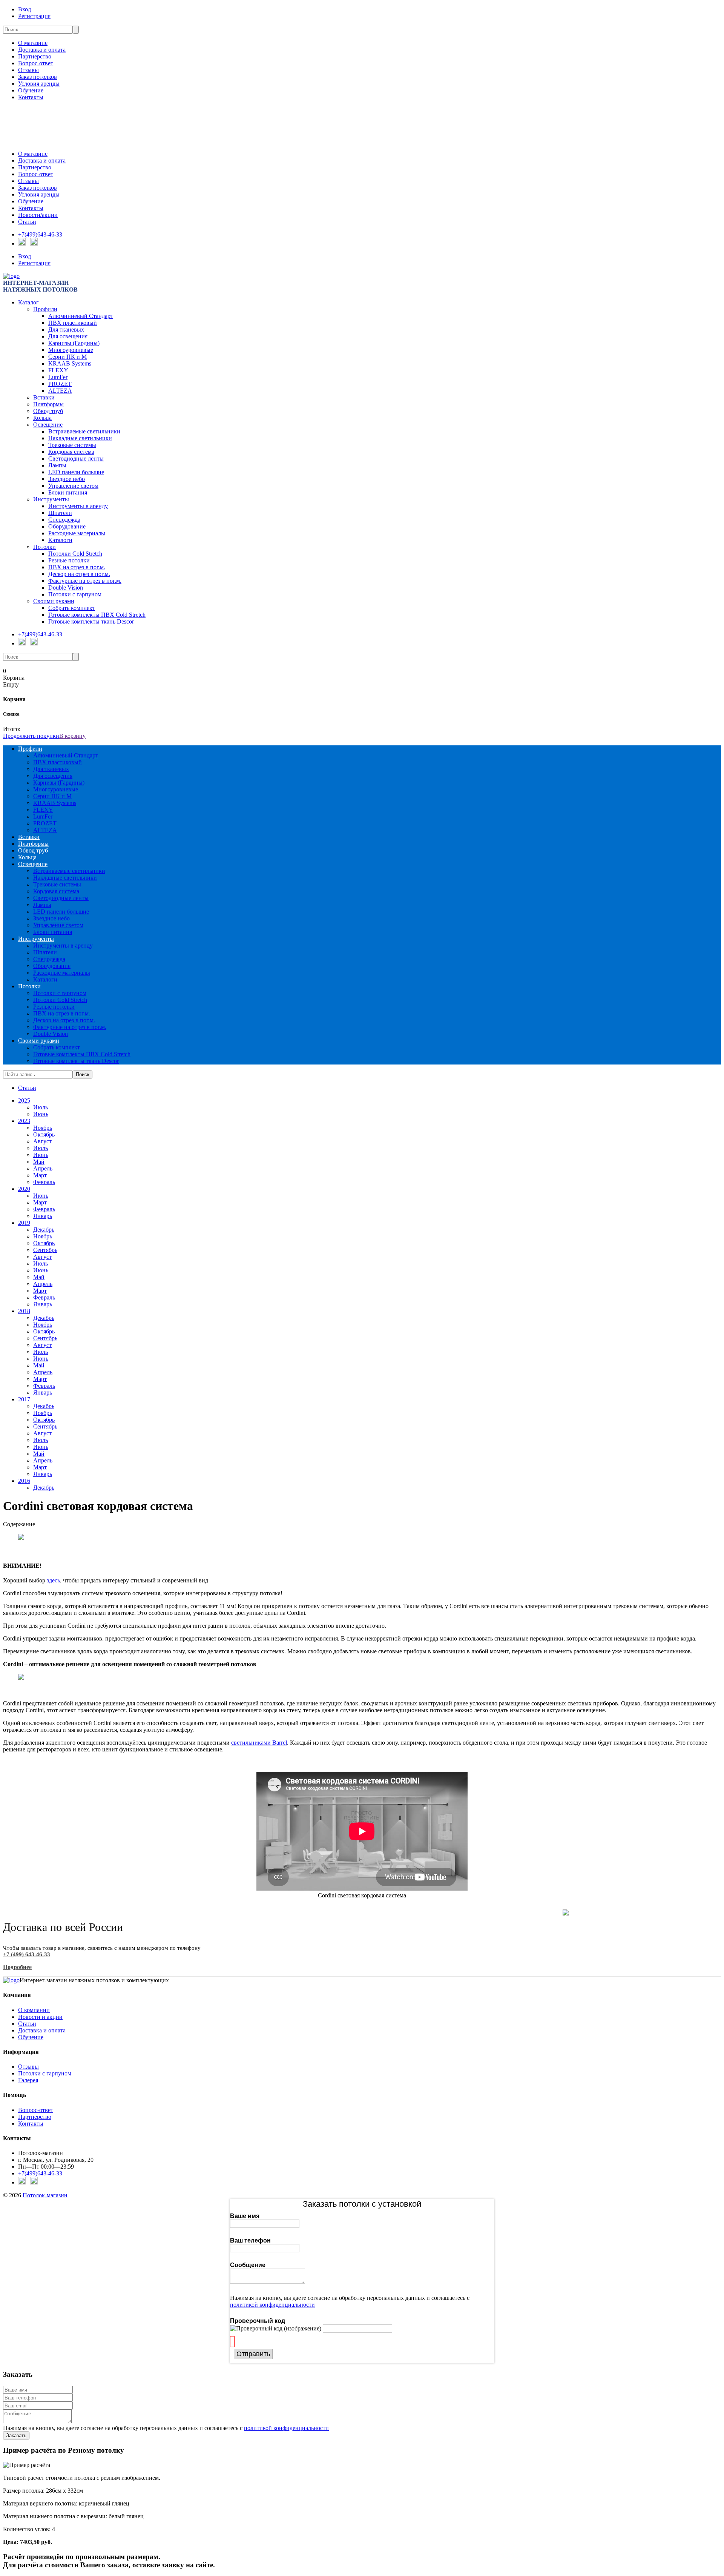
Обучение (31, 90)
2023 (24, 1121)
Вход (25, 9)
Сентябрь (45, 1250)
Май (39, 1162)
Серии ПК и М (67, 357)
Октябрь (44, 1134)
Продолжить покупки (31, 736)
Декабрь (44, 1230)
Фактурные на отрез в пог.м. (85, 581)
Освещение (48, 425)
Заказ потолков (38, 77)
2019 (24, 1223)
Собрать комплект (72, 608)
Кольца (42, 418)
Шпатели (60, 513)
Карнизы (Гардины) (74, 343)
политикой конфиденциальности (272, 2305)
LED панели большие (76, 472)
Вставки (44, 397)
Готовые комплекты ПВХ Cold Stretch (97, 615)
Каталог (28, 302)
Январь (43, 1216)
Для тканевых (66, 329)
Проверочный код (258, 2321)
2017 (24, 1399)
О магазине (33, 43)
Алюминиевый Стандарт (81, 316)
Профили (45, 309)
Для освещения (68, 336)
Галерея (28, 2080)
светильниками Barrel (259, 1743)
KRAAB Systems (70, 363)
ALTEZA (60, 391)
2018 (24, 1311)
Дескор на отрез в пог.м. (79, 574)
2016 (24, 1481)
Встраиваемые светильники (84, 431)
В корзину (72, 736)
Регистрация (34, 16)
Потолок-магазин (45, 2195)
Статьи (27, 222)
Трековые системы (72, 445)
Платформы (48, 404)
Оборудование (67, 526)
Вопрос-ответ (36, 63)
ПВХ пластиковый (73, 323)
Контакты (31, 97)
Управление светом (73, 486)
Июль (41, 1107)
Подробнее (17, 1967)
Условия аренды (39, 84)
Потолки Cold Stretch (75, 554)
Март (40, 1175)
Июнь (41, 1114)
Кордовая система (71, 452)
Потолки (44, 547)
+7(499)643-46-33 (40, 234)
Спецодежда (64, 520)
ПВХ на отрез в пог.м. (77, 567)
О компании (34, 2010)
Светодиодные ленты (76, 459)
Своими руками (54, 601)
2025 (24, 1101)
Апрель (43, 1168)
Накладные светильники (80, 438)
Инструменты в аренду (78, 506)
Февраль (44, 1182)
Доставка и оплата (42, 50)
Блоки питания (68, 492)
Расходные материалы (77, 533)
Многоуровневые (71, 350)
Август (42, 1141)
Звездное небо (67, 479)
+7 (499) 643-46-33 (27, 1954)
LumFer (58, 377)
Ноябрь (43, 1128)
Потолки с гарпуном (75, 594)
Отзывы (28, 70)
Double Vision (66, 588)
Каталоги (60, 540)
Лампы (57, 465)
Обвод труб (48, 411)
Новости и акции (40, 2017)
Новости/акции (38, 215)
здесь (53, 1580)
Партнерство (35, 56)
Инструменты (51, 499)
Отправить (253, 2354)
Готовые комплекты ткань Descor (91, 621)
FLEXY (58, 370)
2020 (24, 1189)
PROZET (60, 384)
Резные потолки (69, 560)
